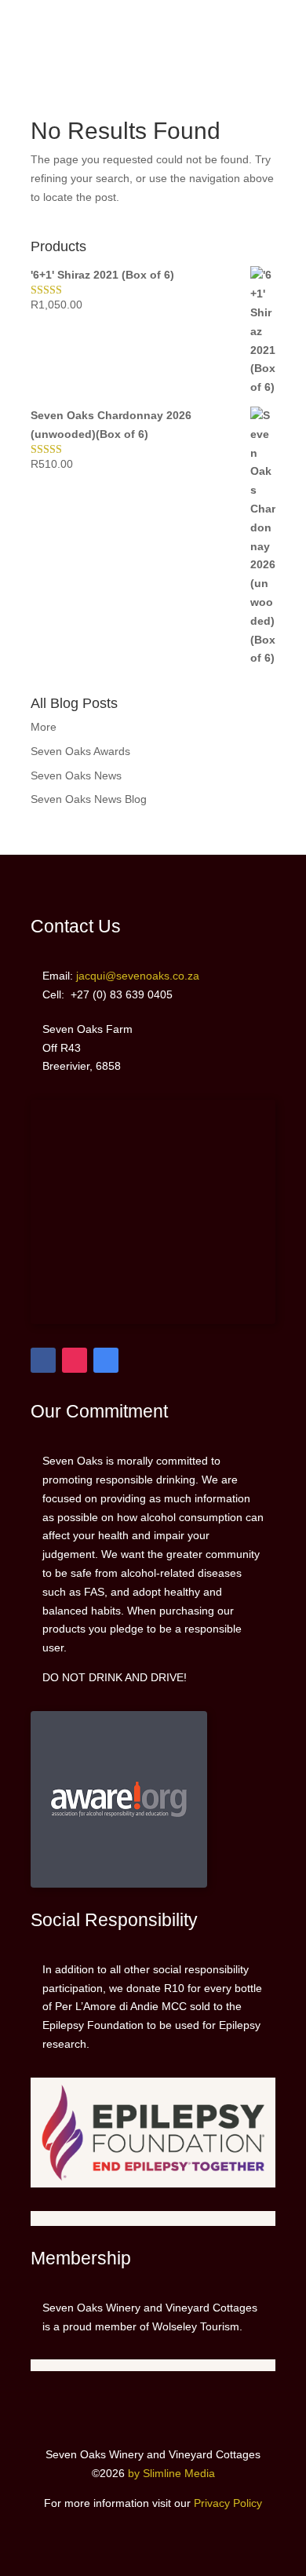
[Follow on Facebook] (43, 1360)
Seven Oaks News (76, 775)
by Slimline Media (171, 2473)
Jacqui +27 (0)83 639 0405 (254, 26)
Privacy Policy (228, 2503)
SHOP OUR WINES (45, 26)
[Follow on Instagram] (75, 1360)
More (44, 727)
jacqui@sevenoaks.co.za (262, 55)
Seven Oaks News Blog (89, 799)
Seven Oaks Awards (80, 751)
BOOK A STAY (36, 55)
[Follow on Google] (106, 1360)
